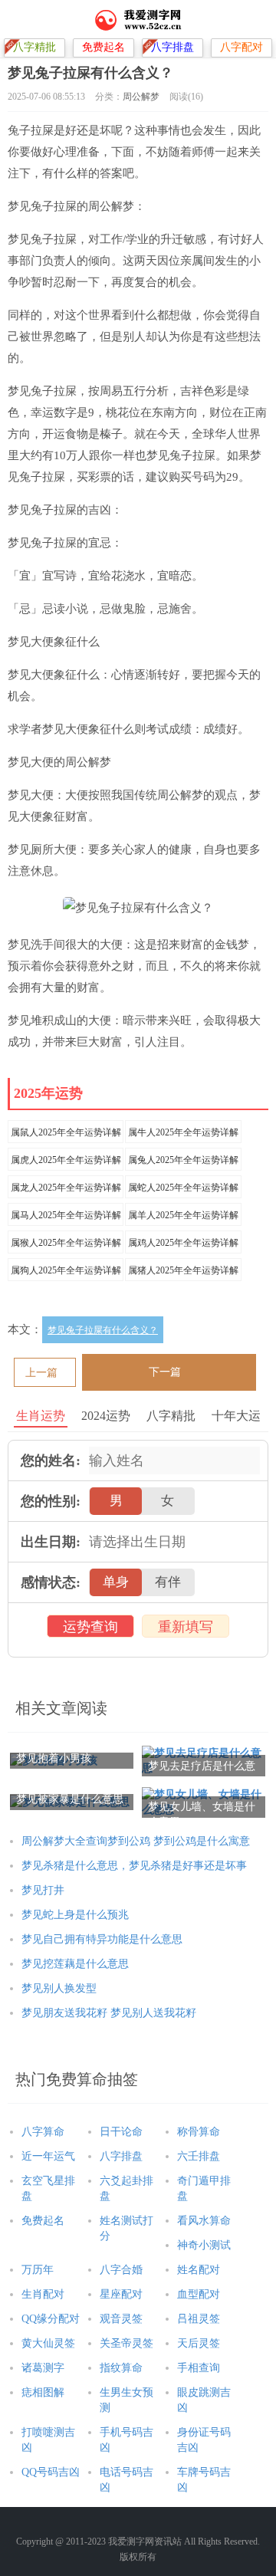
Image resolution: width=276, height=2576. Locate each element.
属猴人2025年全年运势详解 (66, 1243)
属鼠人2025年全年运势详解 (66, 1132)
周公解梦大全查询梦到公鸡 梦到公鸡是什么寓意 (136, 1841)
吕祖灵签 (199, 2319)
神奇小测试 (204, 2245)
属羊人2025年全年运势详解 (183, 1215)
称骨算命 (199, 2132)
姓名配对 (199, 2270)
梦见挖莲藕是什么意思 (75, 1964)
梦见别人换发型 (59, 1988)
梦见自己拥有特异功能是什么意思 (102, 1939)
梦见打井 (43, 1890)
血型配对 (199, 2294)
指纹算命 (121, 2368)
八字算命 (43, 2132)
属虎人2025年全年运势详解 (66, 1160)
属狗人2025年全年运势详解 (66, 1270)
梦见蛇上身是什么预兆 (75, 1915)
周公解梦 (141, 97)
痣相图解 (43, 2392)
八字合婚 (121, 2270)
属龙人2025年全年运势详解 (66, 1188)
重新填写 (186, 1627)
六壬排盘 (199, 2156)
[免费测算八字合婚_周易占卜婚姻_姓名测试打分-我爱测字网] (138, 19)
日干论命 (121, 2132)
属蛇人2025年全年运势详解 (183, 1188)
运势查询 (90, 1627)
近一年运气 (48, 2156)
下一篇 (165, 1372)
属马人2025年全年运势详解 (66, 1215)
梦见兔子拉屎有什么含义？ (103, 1330)
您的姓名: (51, 1460)
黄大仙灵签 (48, 2343)
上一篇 (41, 1373)
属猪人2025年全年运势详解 (183, 1270)
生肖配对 (43, 2294)
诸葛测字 (43, 2368)
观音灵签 (121, 2319)
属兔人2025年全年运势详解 (183, 1160)
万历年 (38, 2270)
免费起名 (43, 2221)
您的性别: (51, 1501)
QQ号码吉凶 (51, 2472)
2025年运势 (48, 1093)
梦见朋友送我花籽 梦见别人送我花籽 (109, 2013)
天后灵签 (199, 2343)
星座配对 (121, 2294)
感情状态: (51, 1582)
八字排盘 (121, 2156)
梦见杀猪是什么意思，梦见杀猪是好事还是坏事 (134, 1866)
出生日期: (51, 1542)
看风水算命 (204, 2221)
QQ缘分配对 (51, 2319)
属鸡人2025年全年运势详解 (183, 1243)
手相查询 (199, 2368)
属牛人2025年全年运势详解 (183, 1132)
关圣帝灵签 (127, 2343)
